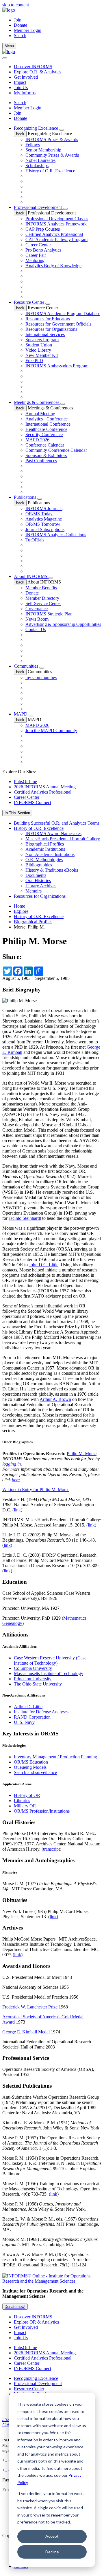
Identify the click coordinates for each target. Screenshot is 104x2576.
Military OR (25, 1806)
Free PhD (34, 361)
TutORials (35, 540)
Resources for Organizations (51, 329)
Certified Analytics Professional (54, 234)
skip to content (16, 5)
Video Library (38, 350)
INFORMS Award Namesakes (53, 833)
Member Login (28, 30)
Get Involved (26, 77)
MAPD (21, 714)
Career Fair (36, 255)
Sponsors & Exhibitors (46, 455)
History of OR (27, 1795)
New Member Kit (42, 355)
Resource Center (30, 302)
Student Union (39, 345)
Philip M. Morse (82, 1454)
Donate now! (15, 2307)
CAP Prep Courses (43, 229)
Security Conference (44, 435)
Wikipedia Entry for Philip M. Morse (36, 1490)
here (16, 1480)
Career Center (38, 245)
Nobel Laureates (40, 160)
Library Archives (41, 886)
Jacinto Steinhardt (25, 1218)
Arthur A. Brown (55, 1399)
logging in (12, 1464)
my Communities (41, 677)
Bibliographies (39, 865)
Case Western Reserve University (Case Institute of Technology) (50, 1660)
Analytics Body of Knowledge (53, 266)
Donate (21, 25)
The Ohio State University (38, 1684)
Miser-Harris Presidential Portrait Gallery (63, 839)
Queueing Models (30, 1767)
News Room (37, 619)
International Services (45, 334)
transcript (51, 1849)
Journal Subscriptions (45, 529)
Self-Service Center (43, 603)
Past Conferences (41, 461)
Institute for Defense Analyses (41, 1712)
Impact (20, 82)
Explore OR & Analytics (36, 2322)
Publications (26, 497)
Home (19, 906)
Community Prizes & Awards (52, 155)
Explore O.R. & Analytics (38, 72)
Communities (27, 666)
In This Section (17, 813)
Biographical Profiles (45, 844)
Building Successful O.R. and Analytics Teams (57, 823)
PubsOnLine (25, 782)
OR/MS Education (31, 1762)
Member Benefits (41, 588)
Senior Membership (43, 150)
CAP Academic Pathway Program (56, 240)
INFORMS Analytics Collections (56, 535)
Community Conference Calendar (56, 450)
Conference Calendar (45, 445)
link (17, 1510)
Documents (36, 875)
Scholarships (37, 166)
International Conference (48, 424)
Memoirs (34, 891)
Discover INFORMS (33, 67)
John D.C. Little (44, 1265)
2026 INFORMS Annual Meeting (45, 787)
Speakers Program (42, 340)
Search (20, 103)
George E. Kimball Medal (26, 2032)
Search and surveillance (35, 1772)
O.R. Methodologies (44, 860)
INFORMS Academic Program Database (63, 314)
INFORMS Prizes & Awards (52, 139)
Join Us (21, 87)
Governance (37, 609)
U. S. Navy (24, 1722)
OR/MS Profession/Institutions (42, 1811)
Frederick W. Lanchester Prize (30, 2007)
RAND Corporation (32, 1717)
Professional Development (38, 207)
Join (18, 20)
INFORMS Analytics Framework (56, 224)
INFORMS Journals (44, 508)
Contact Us (36, 629)
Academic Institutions (45, 849)
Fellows (33, 145)
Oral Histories (38, 880)
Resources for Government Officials (58, 324)
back (20, 134)
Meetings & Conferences (37, 402)
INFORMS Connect (32, 802)
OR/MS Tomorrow (43, 524)
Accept (52, 2536)
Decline (52, 2552)
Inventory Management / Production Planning (55, 1757)
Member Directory (42, 598)
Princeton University (33, 1679)
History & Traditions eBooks (52, 870)
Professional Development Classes (57, 219)
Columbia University (33, 1668)
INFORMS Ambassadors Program (57, 366)
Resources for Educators (48, 319)
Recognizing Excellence (37, 128)
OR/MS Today (39, 514)
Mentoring (35, 260)
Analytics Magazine (44, 519)
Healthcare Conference (46, 429)
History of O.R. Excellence (50, 171)
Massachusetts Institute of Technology (49, 1673)
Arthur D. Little (28, 1707)
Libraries (22, 1801)
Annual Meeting (40, 414)
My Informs (25, 93)
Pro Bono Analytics (43, 250)
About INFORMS (31, 576)
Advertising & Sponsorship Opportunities (63, 624)
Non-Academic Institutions (50, 854)
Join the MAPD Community (51, 730)
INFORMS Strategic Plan (49, 614)
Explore (21, 911)
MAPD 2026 (37, 440)
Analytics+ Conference (47, 419)
